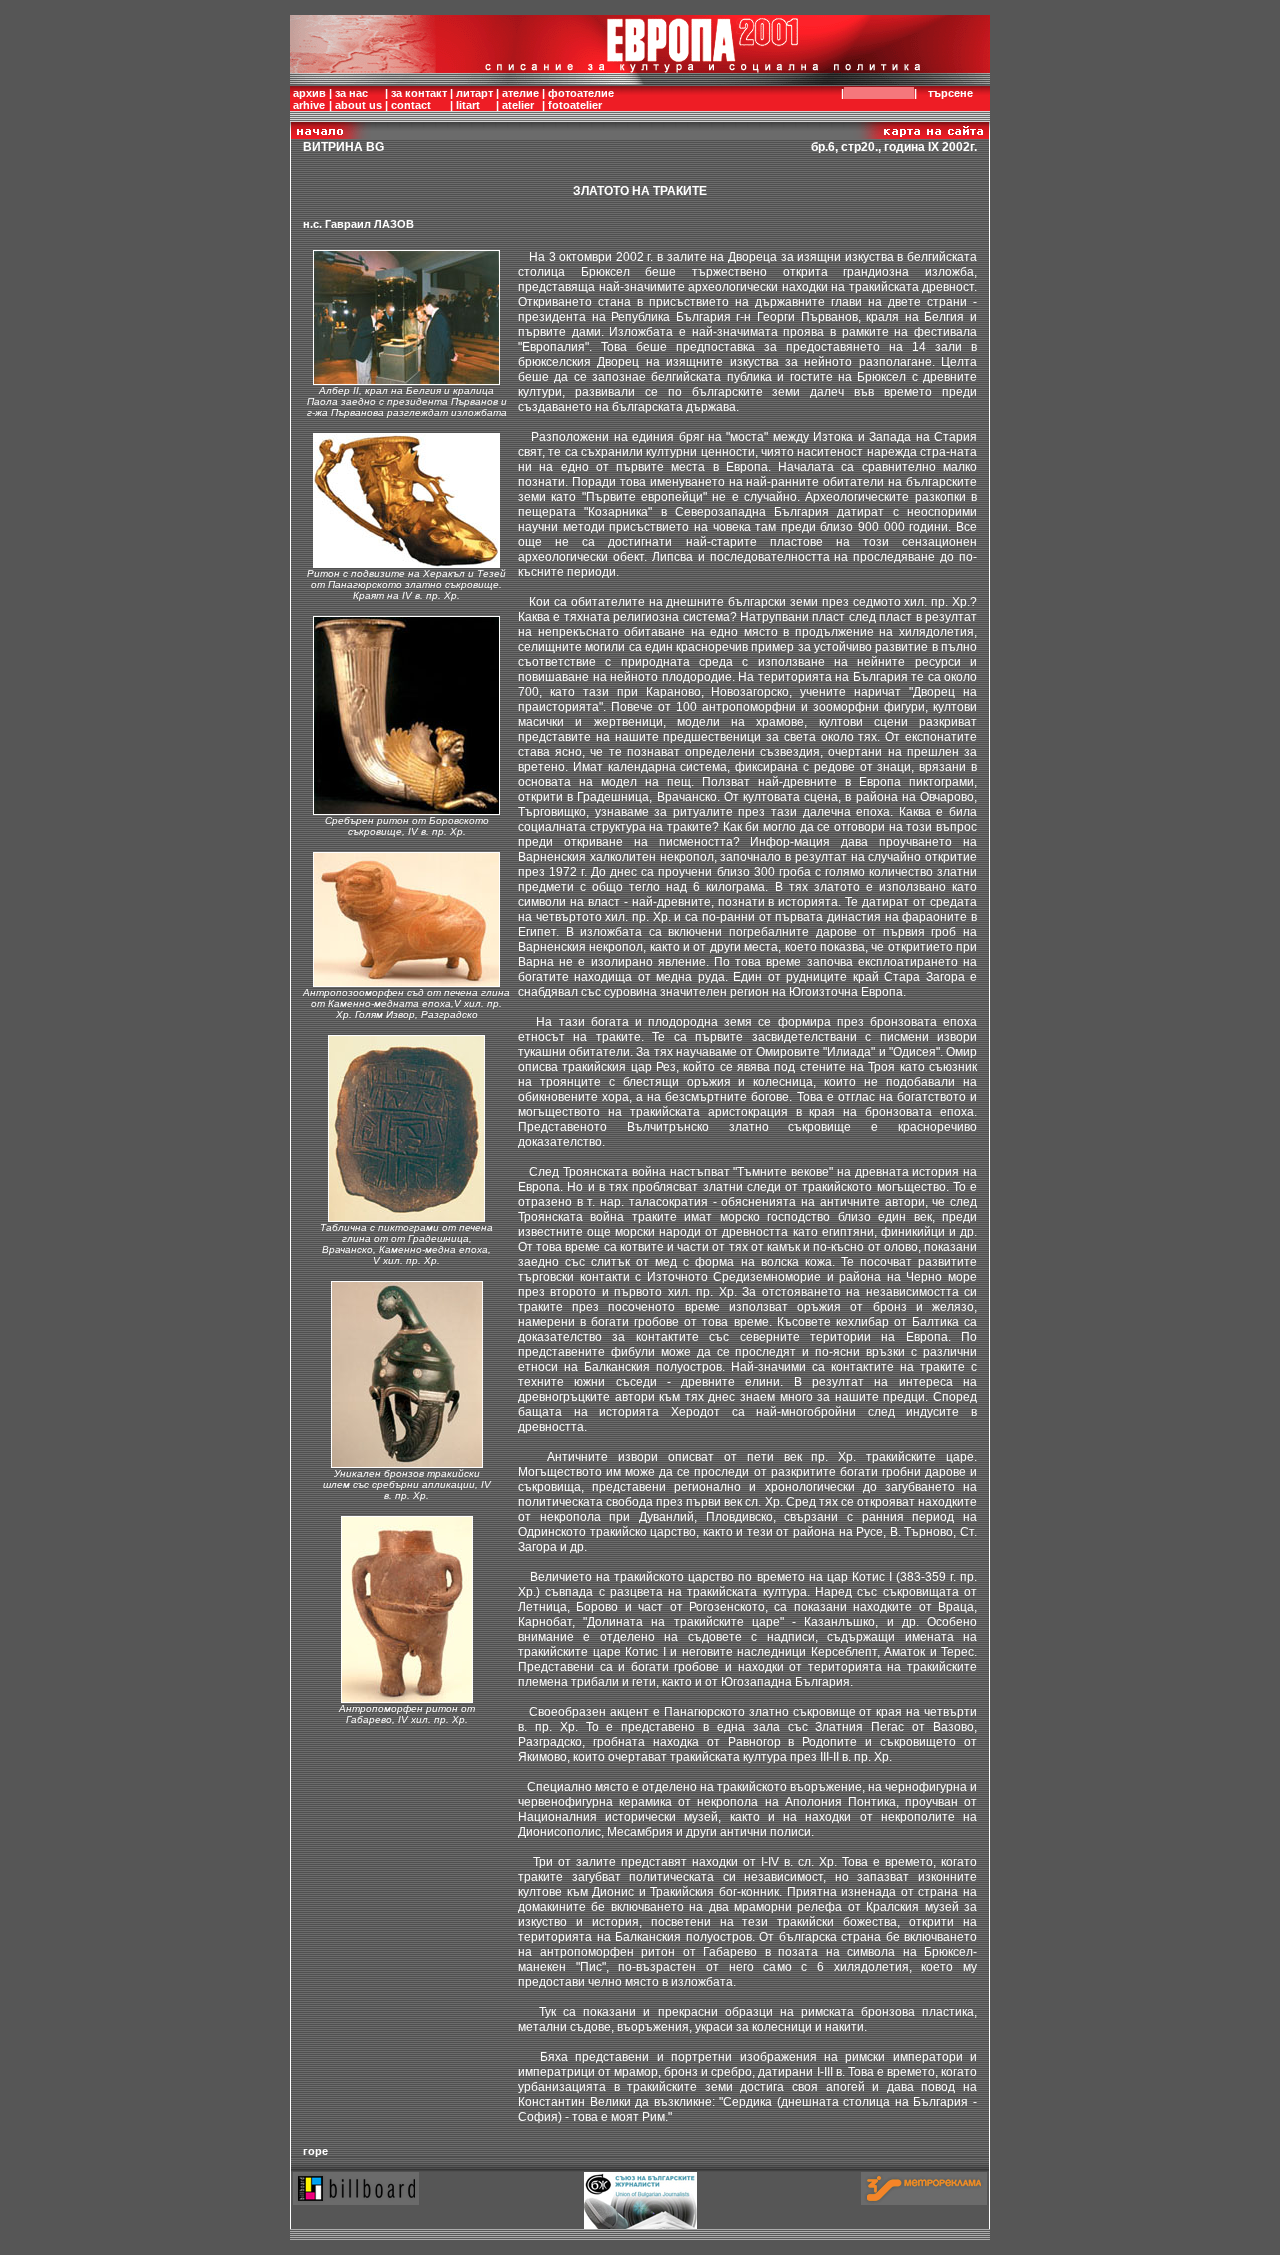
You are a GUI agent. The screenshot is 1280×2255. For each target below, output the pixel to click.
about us (358, 105)
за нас (351, 93)
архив (309, 93)
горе (315, 2151)
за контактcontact (419, 99)
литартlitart (474, 99)
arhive (309, 105)
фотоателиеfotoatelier (581, 99)
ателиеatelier (520, 99)
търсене (950, 93)
